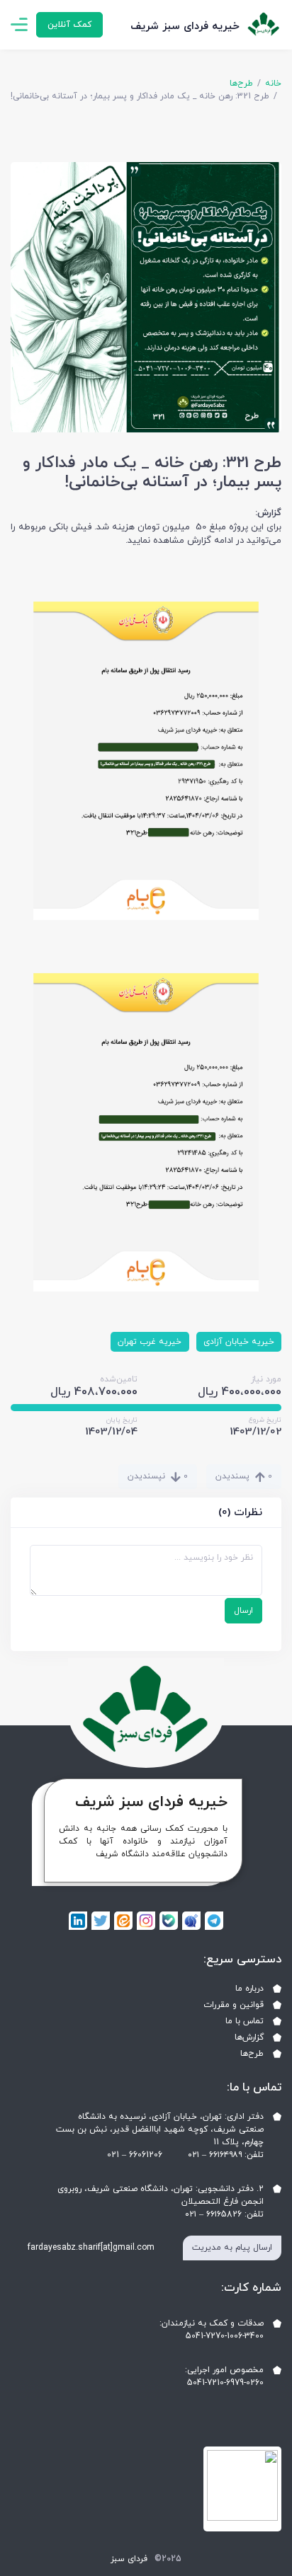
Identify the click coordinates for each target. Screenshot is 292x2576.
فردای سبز (129, 2559)
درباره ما (249, 1989)
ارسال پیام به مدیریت (232, 2248)
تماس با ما (245, 2021)
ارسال (243, 1611)
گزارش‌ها (249, 2037)
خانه (273, 84)
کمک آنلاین (69, 25)
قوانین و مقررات (234, 2005)
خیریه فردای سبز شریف (185, 27)
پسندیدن (244, 1476)
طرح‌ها (241, 84)
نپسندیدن (158, 1476)
